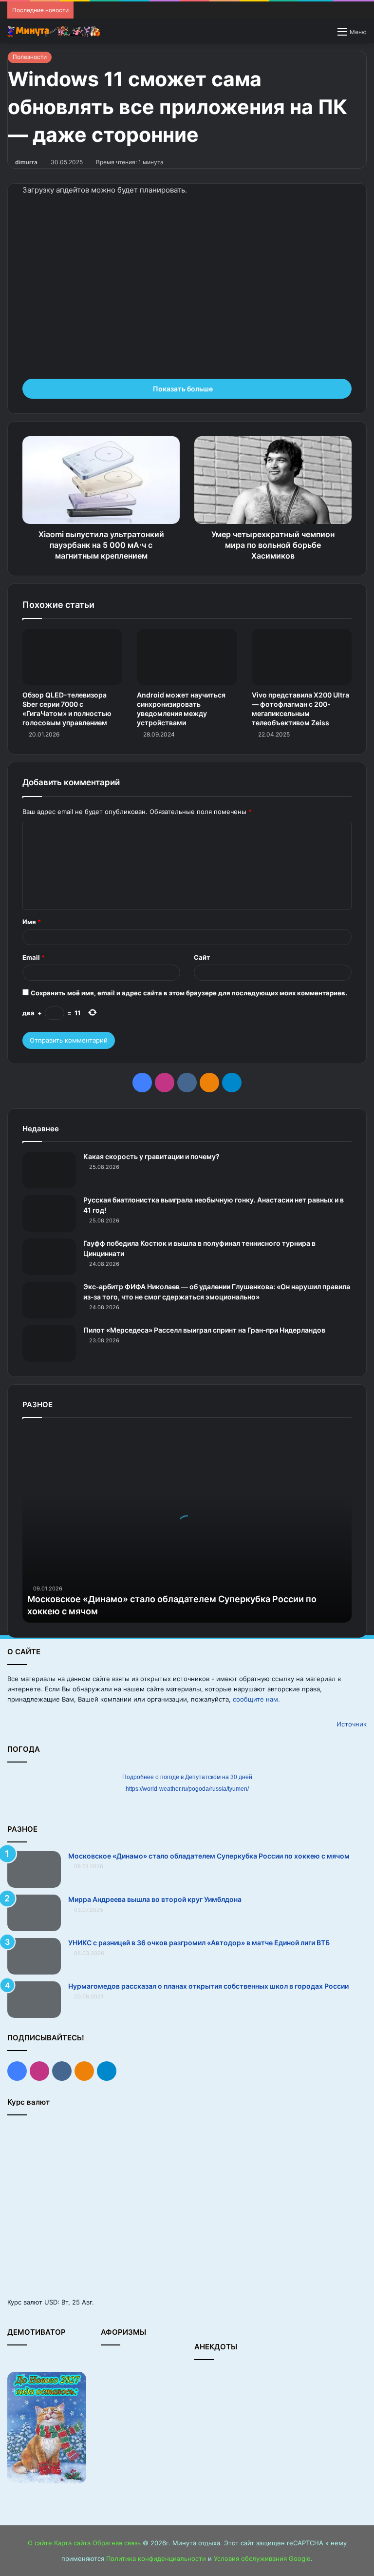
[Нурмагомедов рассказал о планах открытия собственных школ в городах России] (34, 2000)
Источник (352, 1724)
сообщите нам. (256, 1699)
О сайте (40, 2543)
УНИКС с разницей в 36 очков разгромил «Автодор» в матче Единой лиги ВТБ (199, 1943)
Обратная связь (117, 2543)
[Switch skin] (325, 35)
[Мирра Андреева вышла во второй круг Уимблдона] (34, 1913)
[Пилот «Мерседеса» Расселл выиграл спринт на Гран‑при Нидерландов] (49, 1344)
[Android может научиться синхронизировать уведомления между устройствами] (187, 657)
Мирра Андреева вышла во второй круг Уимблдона (155, 1899)
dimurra (26, 162)
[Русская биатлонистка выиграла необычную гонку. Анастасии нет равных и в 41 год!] (49, 1213)
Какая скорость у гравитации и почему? (151, 1156)
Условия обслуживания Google (262, 2558)
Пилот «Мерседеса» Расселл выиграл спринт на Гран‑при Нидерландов (204, 1330)
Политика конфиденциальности (156, 2558)
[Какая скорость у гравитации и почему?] (49, 1170)
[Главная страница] (54, 31)
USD (51, 2302)
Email (34, 957)
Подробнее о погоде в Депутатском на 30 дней (187, 1777)
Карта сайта (72, 2543)
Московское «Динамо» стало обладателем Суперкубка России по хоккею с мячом (209, 1856)
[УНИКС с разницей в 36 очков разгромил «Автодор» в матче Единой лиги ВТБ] (34, 1956)
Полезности (30, 57)
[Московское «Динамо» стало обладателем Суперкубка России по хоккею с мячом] (34, 1869)
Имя (32, 922)
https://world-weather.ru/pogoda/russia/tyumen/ (187, 1789)
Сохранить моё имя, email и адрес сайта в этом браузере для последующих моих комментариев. (189, 993)
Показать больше (184, 389)
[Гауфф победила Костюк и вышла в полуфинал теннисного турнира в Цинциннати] (49, 1257)
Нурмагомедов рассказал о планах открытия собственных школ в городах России (208, 1986)
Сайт (202, 957)
